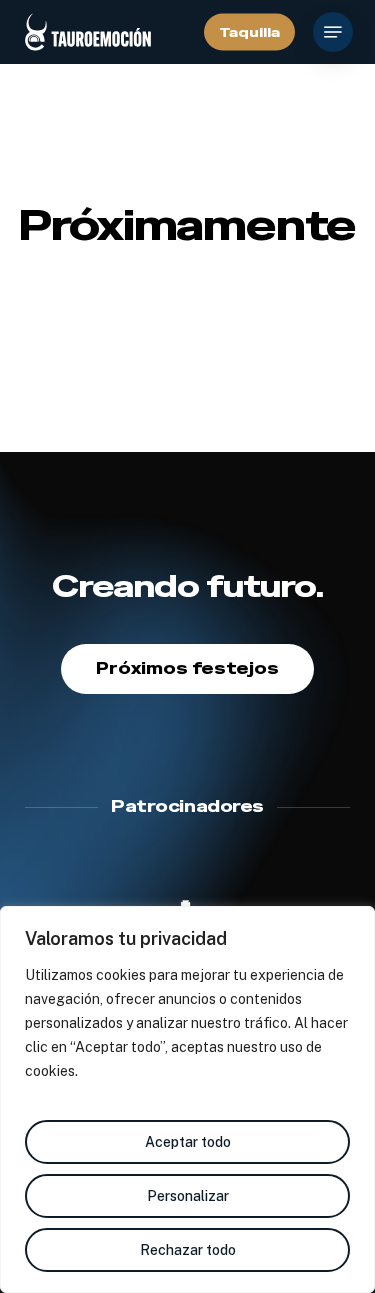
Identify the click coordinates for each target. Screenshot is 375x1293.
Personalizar (188, 1196)
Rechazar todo (188, 1250)
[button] (333, 32)
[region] (187, 1099)
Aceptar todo (188, 1142)
